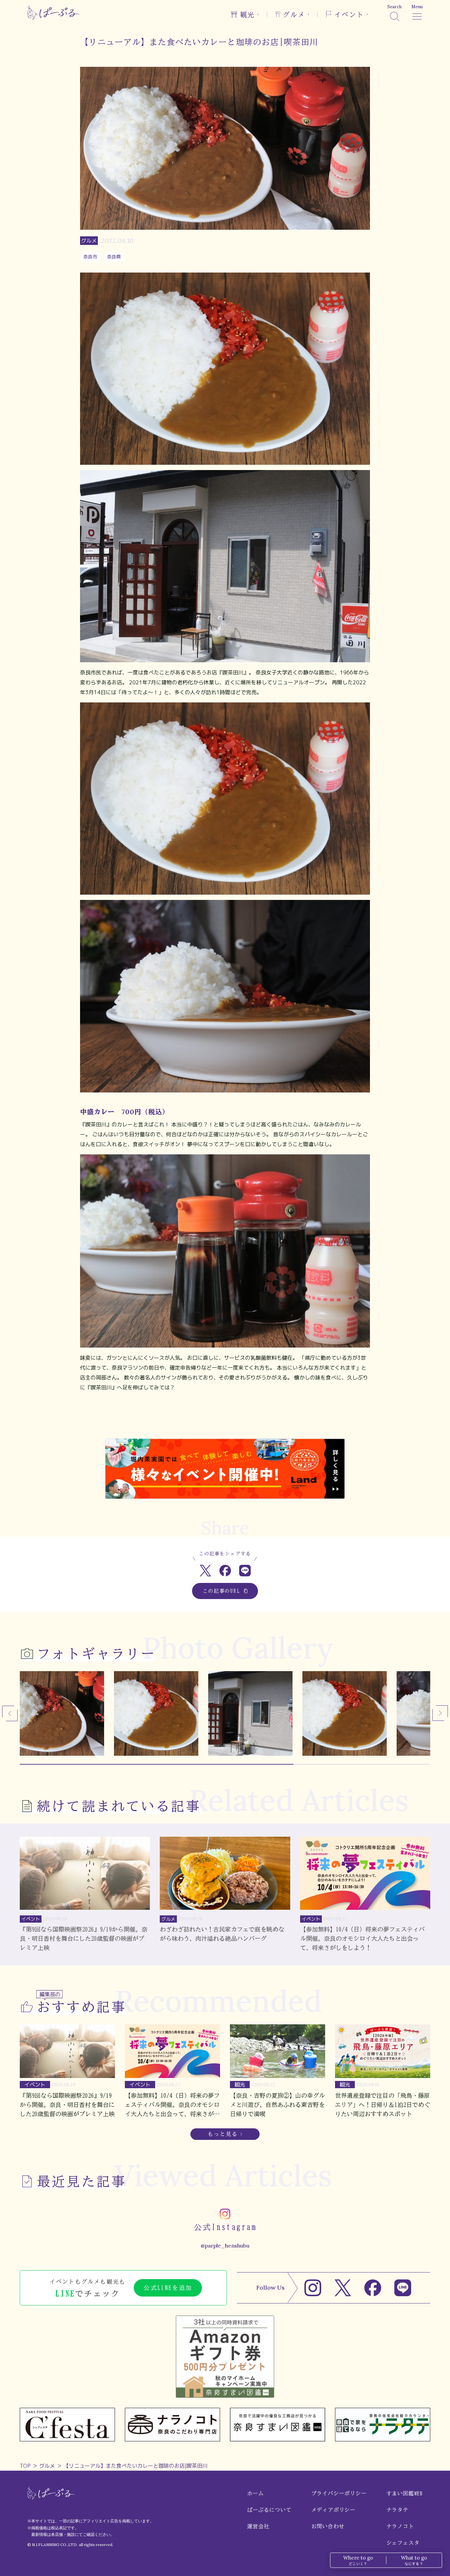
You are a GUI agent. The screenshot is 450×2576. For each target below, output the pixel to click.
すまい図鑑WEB (405, 2493)
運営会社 (258, 2526)
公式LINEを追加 (168, 2288)
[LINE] (403, 2288)
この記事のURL (222, 1591)
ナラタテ (397, 2510)
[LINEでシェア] (245, 1571)
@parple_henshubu (225, 2246)
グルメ (47, 2466)
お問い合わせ (328, 2526)
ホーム (255, 2493)
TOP (25, 2466)
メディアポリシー (333, 2510)
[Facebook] (373, 2288)
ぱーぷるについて (269, 2510)
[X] (343, 2288)
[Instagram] (313, 2288)
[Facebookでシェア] (225, 1571)
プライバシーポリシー (339, 2493)
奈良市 (90, 257)
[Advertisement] (225, 1417)
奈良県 (114, 257)
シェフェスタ (403, 2543)
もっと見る (223, 2134)
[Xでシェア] (205, 1571)
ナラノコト (400, 2526)
